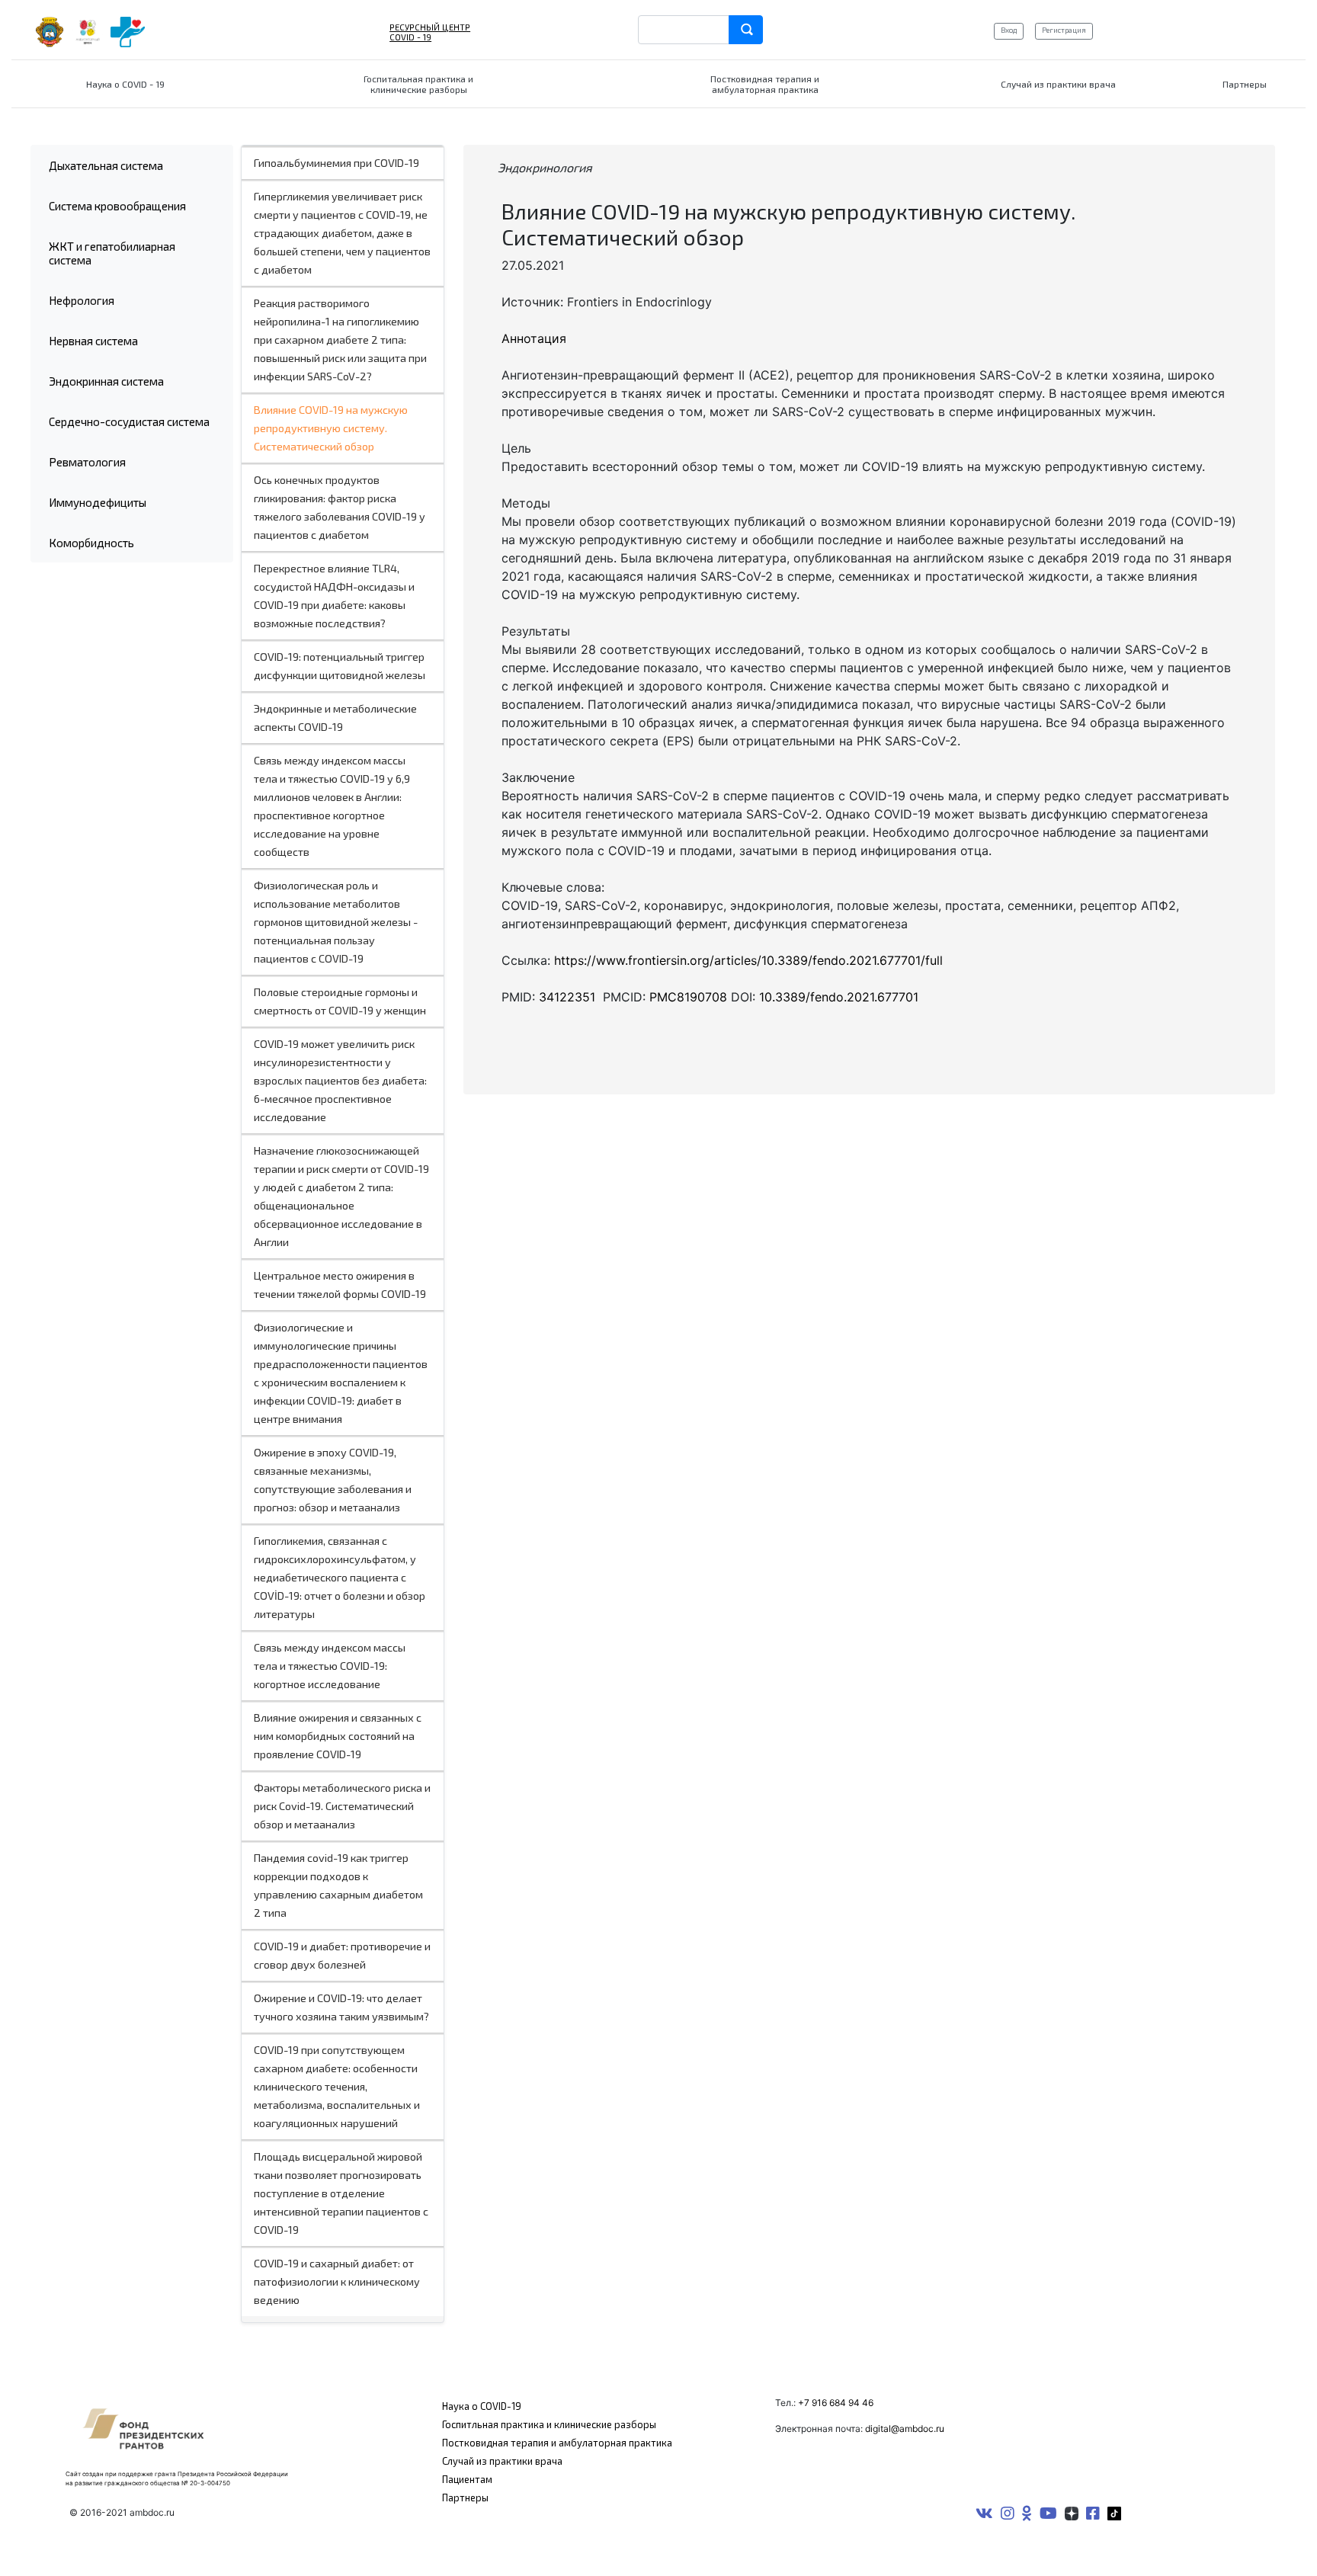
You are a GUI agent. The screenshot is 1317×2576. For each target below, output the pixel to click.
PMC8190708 (688, 997)
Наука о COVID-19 (482, 2406)
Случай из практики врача (502, 2461)
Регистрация (1064, 30)
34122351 (569, 997)
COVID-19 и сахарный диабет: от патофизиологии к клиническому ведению (337, 2281)
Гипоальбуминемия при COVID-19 (336, 163)
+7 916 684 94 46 (836, 2403)
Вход (1009, 30)
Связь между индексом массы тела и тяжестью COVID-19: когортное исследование (330, 1666)
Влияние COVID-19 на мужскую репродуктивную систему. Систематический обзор (331, 428)
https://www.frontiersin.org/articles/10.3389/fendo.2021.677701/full (748, 960)
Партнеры (465, 2498)
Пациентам (467, 2479)
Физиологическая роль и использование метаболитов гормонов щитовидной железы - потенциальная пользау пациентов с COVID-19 (336, 922)
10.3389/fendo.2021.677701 (839, 997)
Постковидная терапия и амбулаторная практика (557, 2443)
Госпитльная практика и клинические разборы (549, 2424)
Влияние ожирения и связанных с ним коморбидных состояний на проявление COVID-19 (338, 1736)
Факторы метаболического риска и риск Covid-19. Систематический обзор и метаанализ (342, 1806)
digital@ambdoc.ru (905, 2429)
